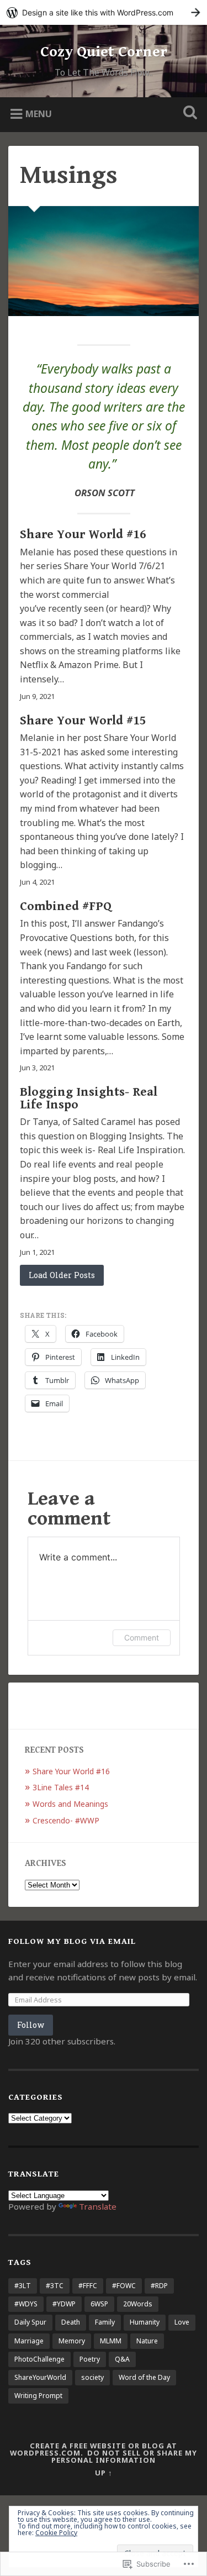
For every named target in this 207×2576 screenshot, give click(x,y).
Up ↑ (104, 2473)
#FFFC (88, 2286)
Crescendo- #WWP (66, 1820)
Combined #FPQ (66, 906)
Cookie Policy (56, 2533)
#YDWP (64, 2304)
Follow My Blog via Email (72, 1941)
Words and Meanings (70, 1804)
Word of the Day (144, 2377)
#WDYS (26, 2304)
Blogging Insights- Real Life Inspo (89, 1098)
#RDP (159, 2286)
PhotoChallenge (39, 2359)
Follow (31, 2025)
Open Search (188, 114)
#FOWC (124, 2286)
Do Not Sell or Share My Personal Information (124, 2456)
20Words (138, 2304)
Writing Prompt (38, 2396)
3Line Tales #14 (61, 1787)
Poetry (90, 2359)
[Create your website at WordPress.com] (104, 12)
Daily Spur (30, 2322)
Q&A (122, 2359)
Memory (72, 2341)
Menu (39, 113)
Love (182, 2322)
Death (71, 2322)
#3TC (55, 2286)
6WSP (99, 2304)
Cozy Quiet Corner (104, 52)
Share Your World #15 (83, 721)
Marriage (29, 2341)
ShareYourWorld (40, 2377)
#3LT (23, 2286)
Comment (142, 1637)
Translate (98, 2206)
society (92, 2377)
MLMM (111, 2341)
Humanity (145, 2322)
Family (105, 2322)
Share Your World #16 (83, 534)
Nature (147, 2341)
